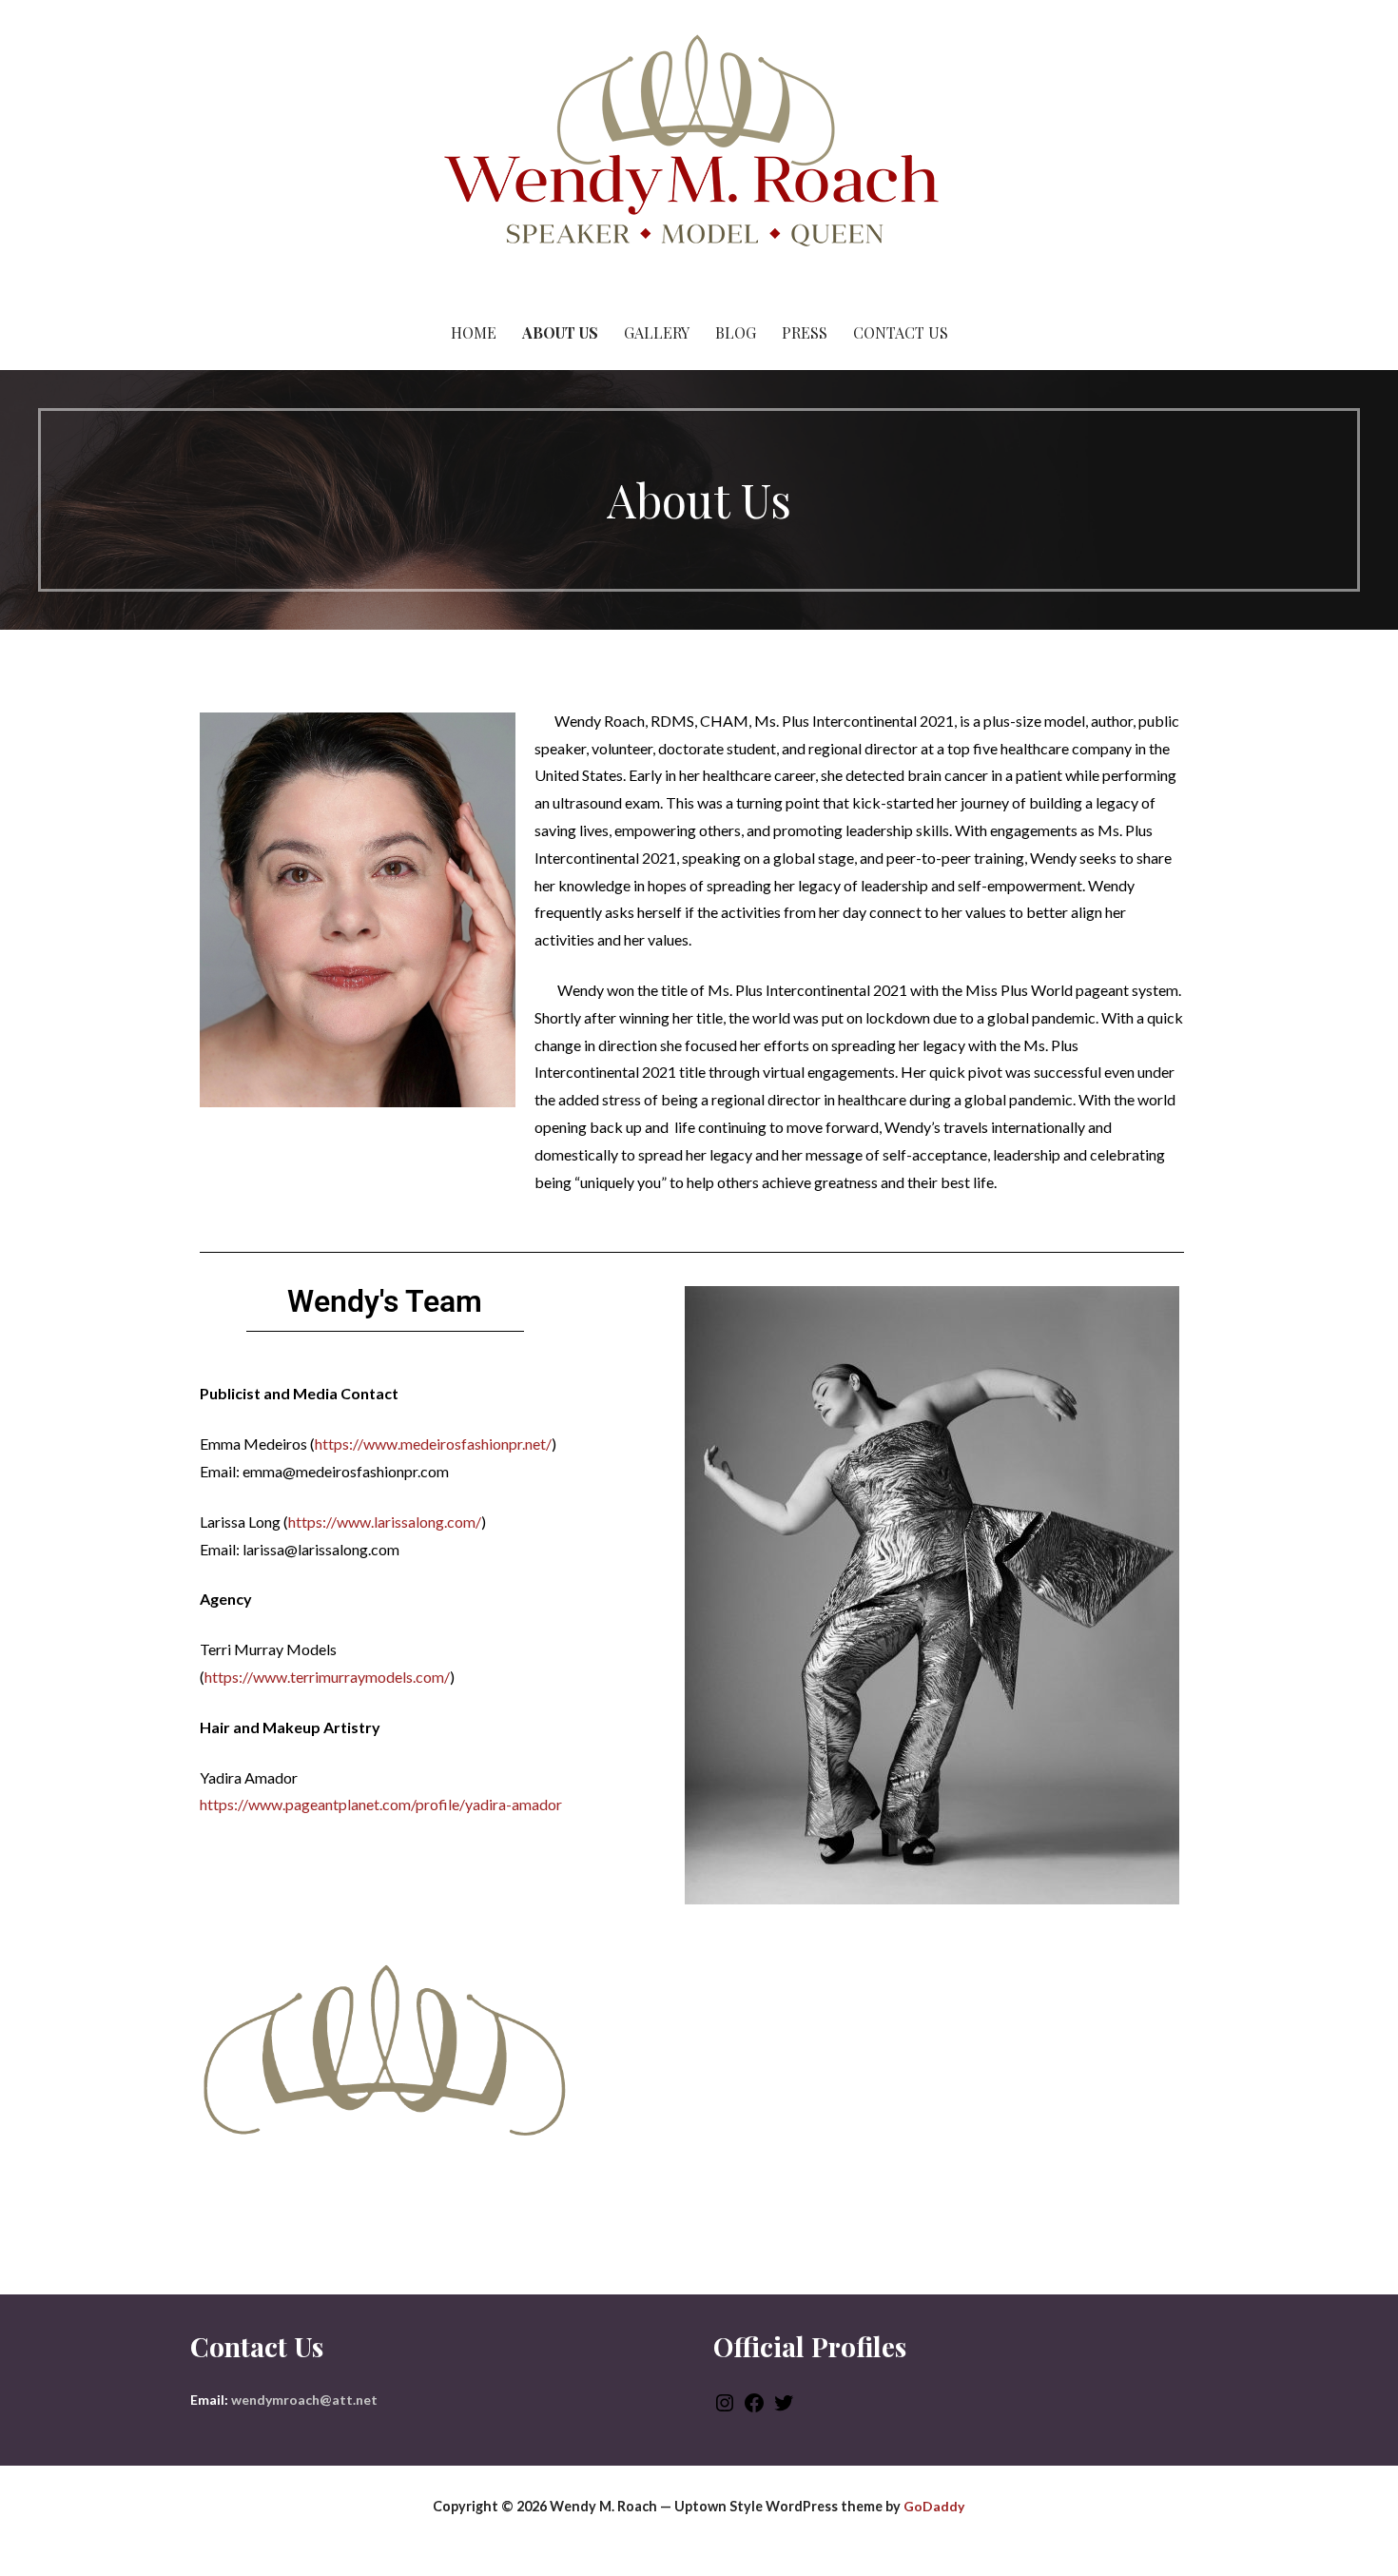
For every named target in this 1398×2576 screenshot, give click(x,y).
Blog (736, 332)
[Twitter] (784, 2409)
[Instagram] (725, 2409)
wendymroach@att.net (304, 2400)
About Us (560, 332)
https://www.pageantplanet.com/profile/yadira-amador (381, 1804)
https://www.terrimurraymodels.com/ (327, 1677)
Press (805, 332)
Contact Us (901, 332)
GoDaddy (934, 2506)
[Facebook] (754, 2409)
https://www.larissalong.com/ (385, 1522)
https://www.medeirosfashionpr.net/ (433, 1444)
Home (474, 332)
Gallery (657, 332)
